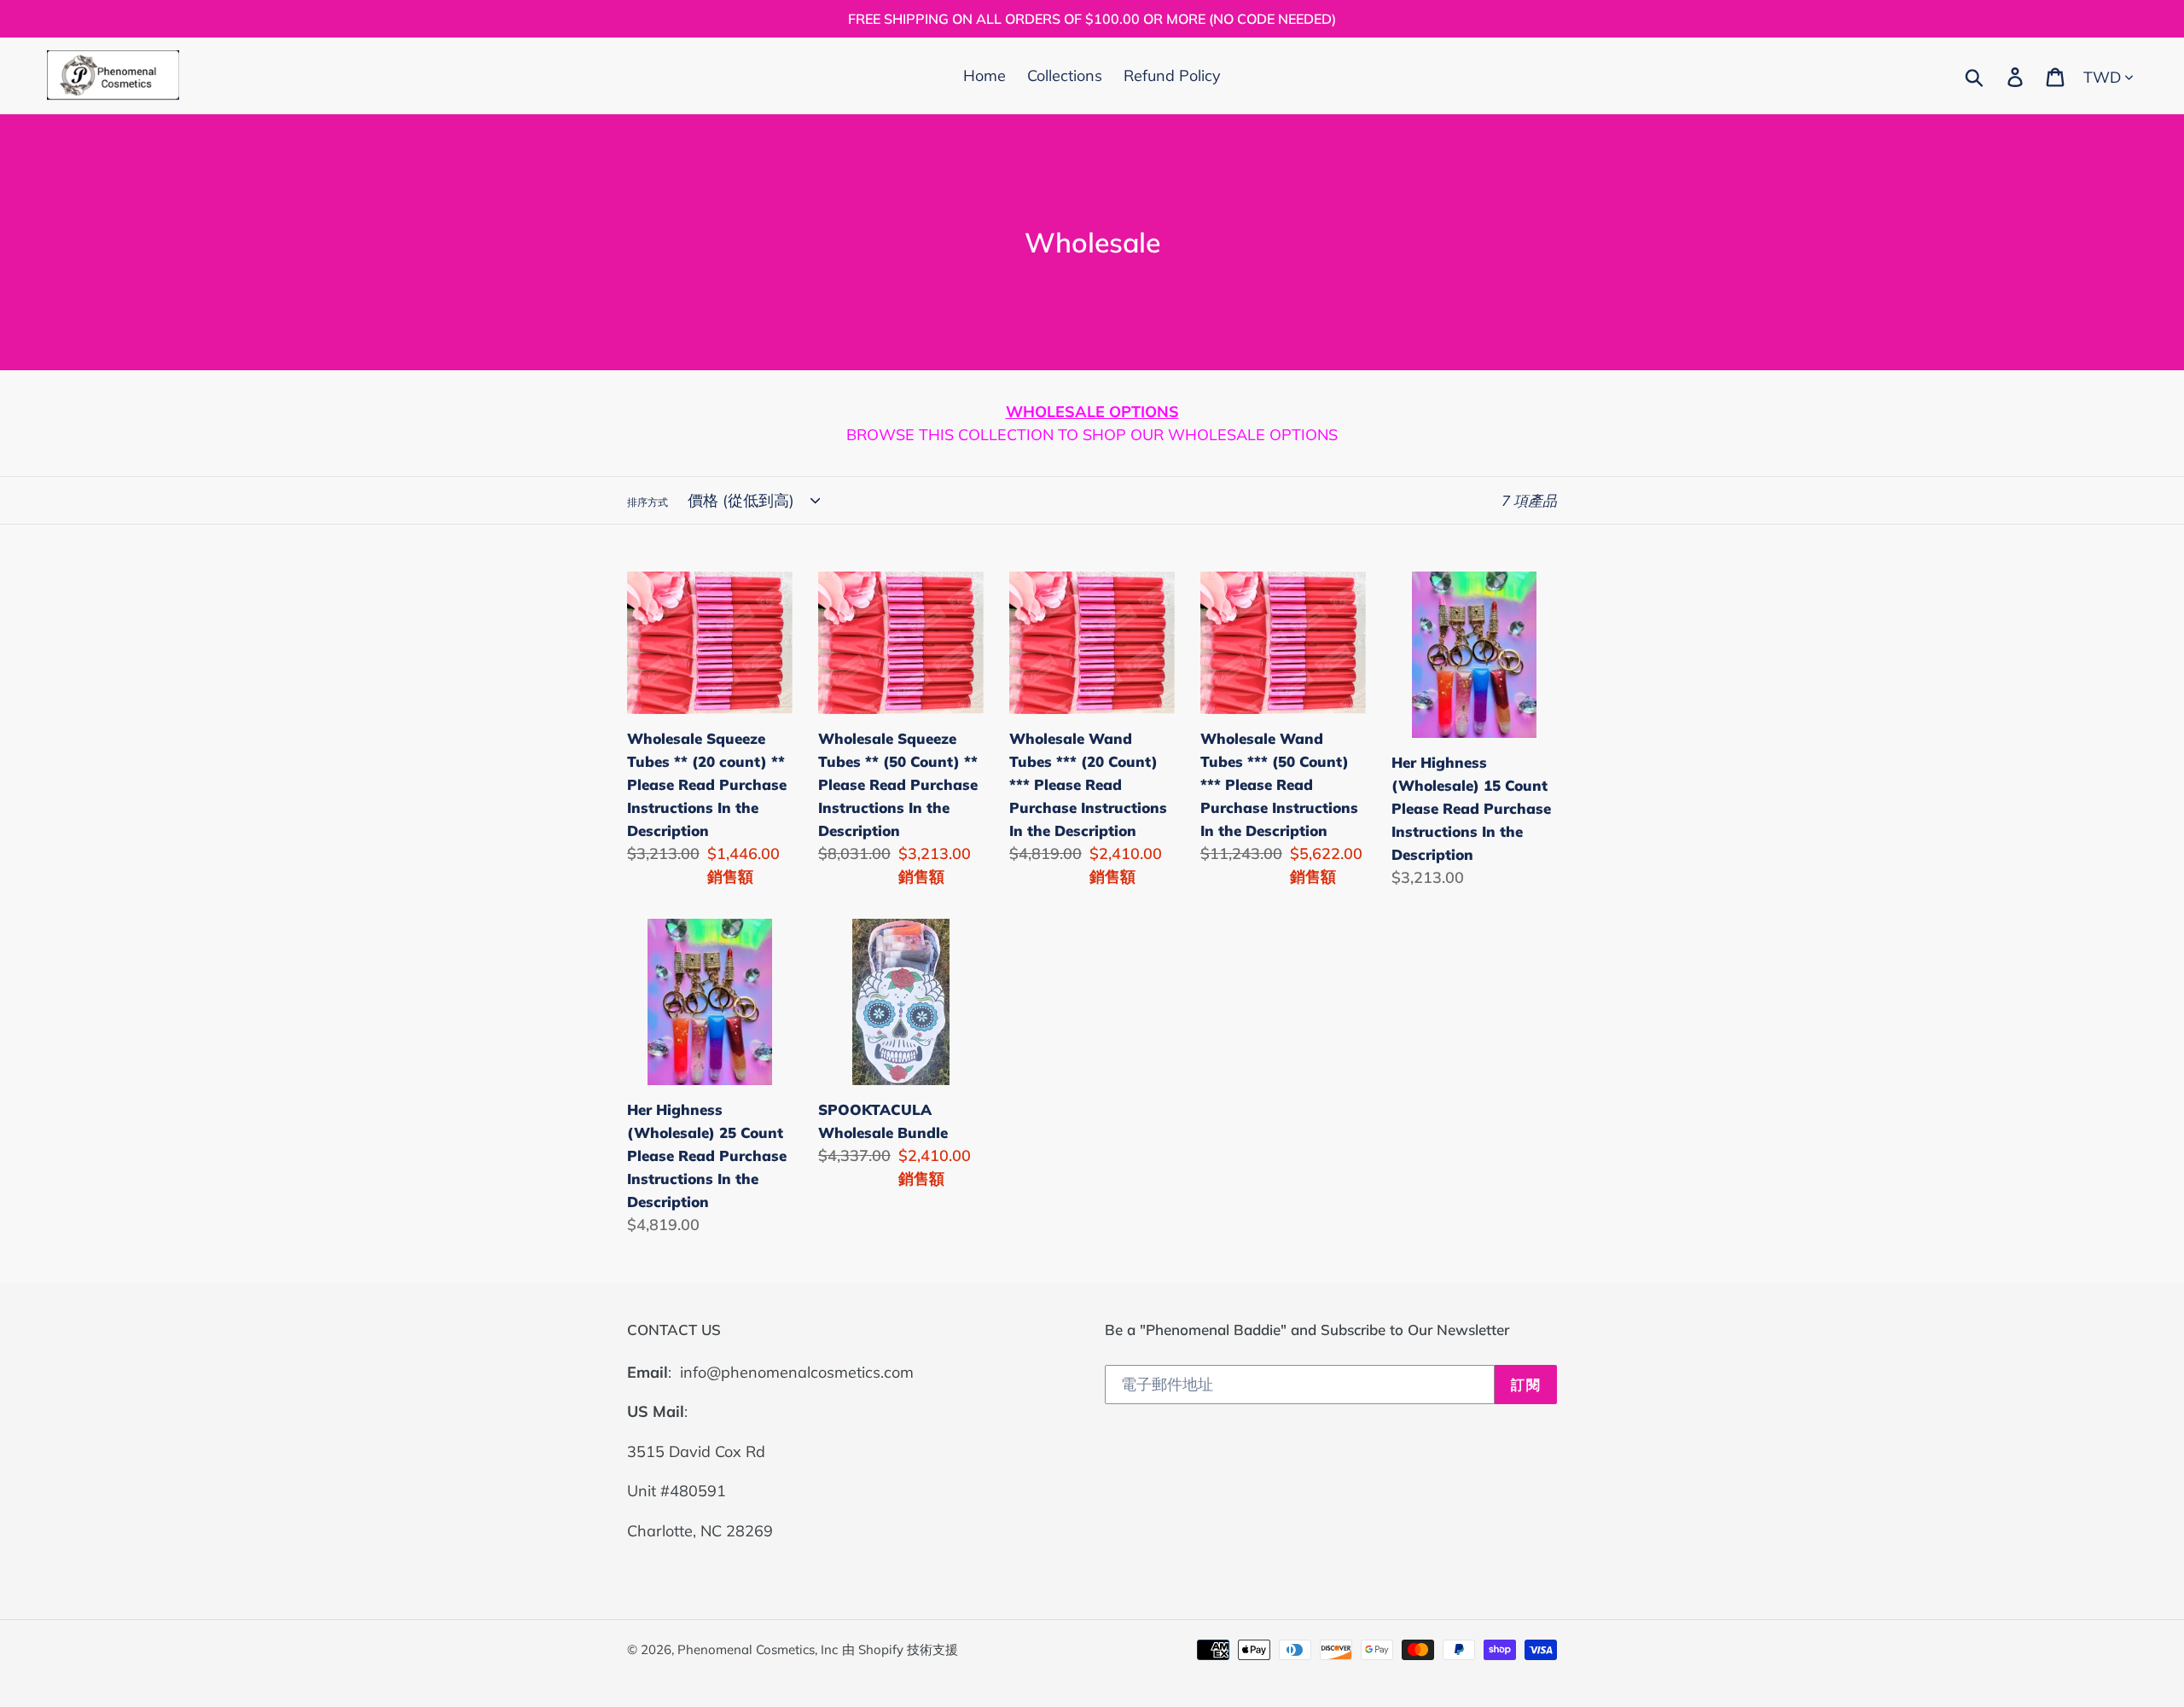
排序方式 (648, 502)
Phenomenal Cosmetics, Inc (758, 1649)
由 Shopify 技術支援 (900, 1649)
